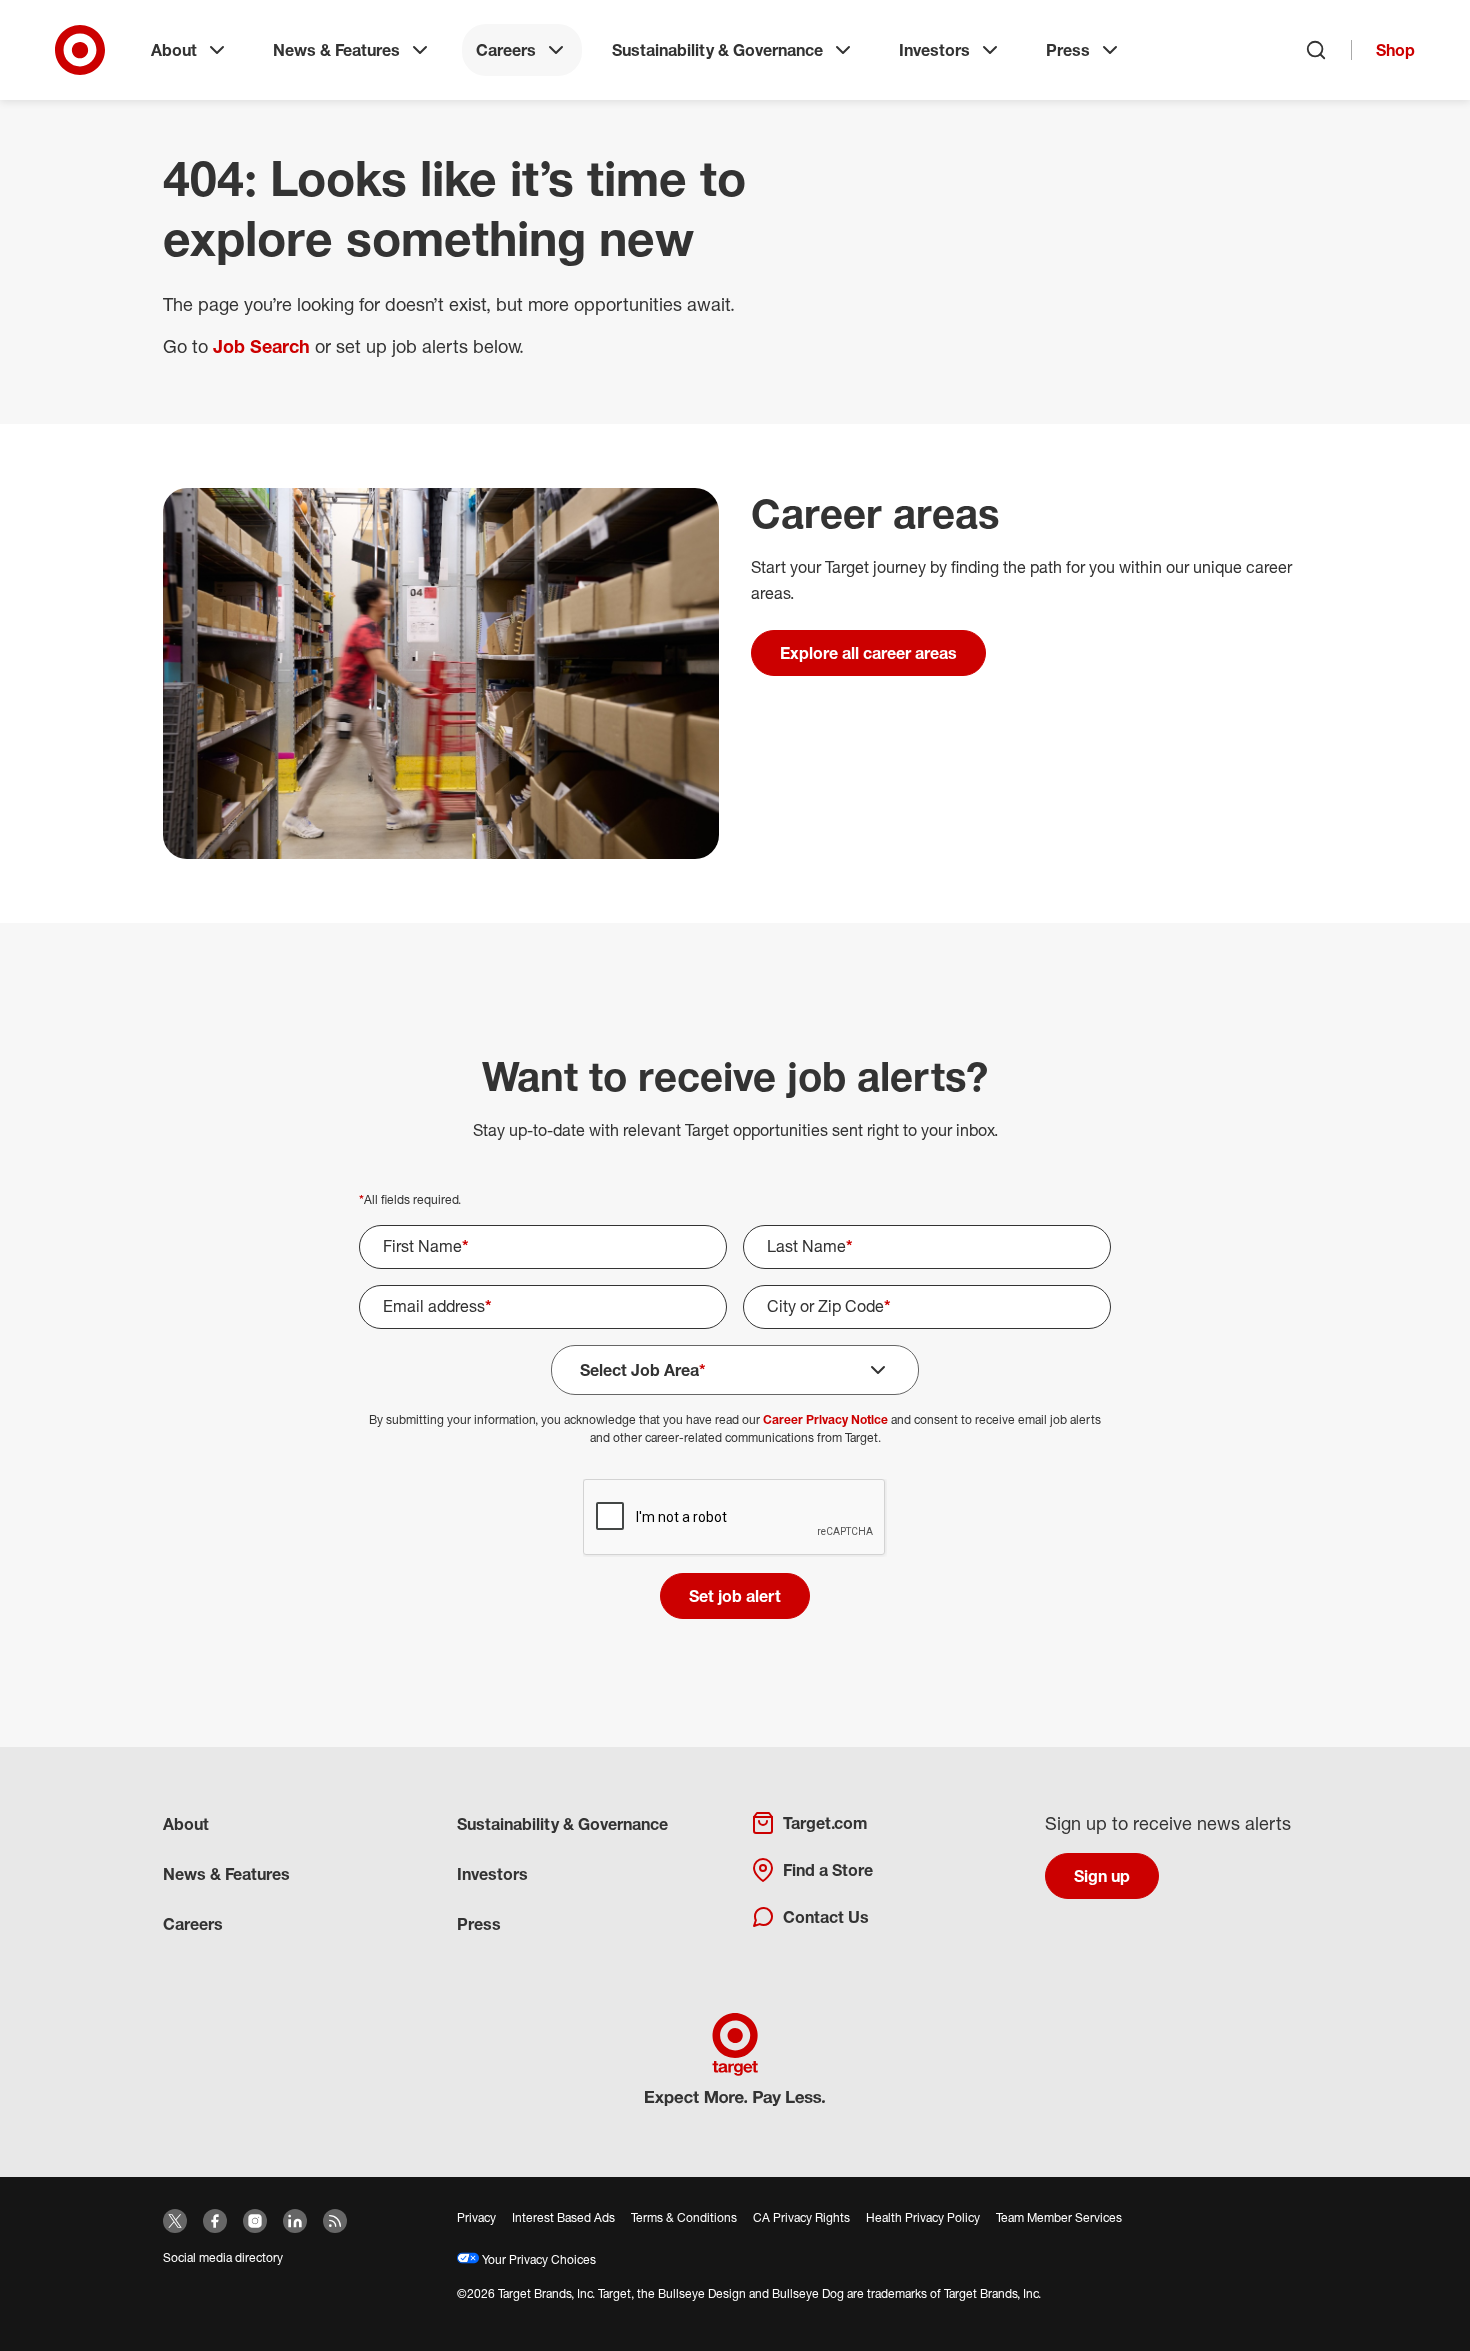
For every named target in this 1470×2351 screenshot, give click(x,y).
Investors (934, 50)
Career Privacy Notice (825, 1419)
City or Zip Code (829, 1306)
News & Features (336, 50)
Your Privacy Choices (537, 2259)
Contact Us (826, 1917)
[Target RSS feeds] (335, 2221)
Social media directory (223, 2257)
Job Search (261, 346)
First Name (426, 1246)
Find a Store (828, 1870)
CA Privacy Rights (801, 2217)
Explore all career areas (868, 653)
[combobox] (927, 1307)
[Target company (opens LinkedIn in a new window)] (295, 2221)
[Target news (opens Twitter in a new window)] (175, 2221)
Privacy (476, 2217)
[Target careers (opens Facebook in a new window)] (215, 2221)
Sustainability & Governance (717, 50)
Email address (437, 1306)
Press (1068, 50)
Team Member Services (1059, 2217)
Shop (1395, 50)
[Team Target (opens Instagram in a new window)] (255, 2221)
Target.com (825, 1823)
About (174, 50)
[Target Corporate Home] (80, 50)
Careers (506, 50)
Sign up (1102, 1876)
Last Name (810, 1246)
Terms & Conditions (684, 2217)
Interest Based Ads (563, 2217)
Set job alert (735, 1596)
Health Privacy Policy (923, 2217)
